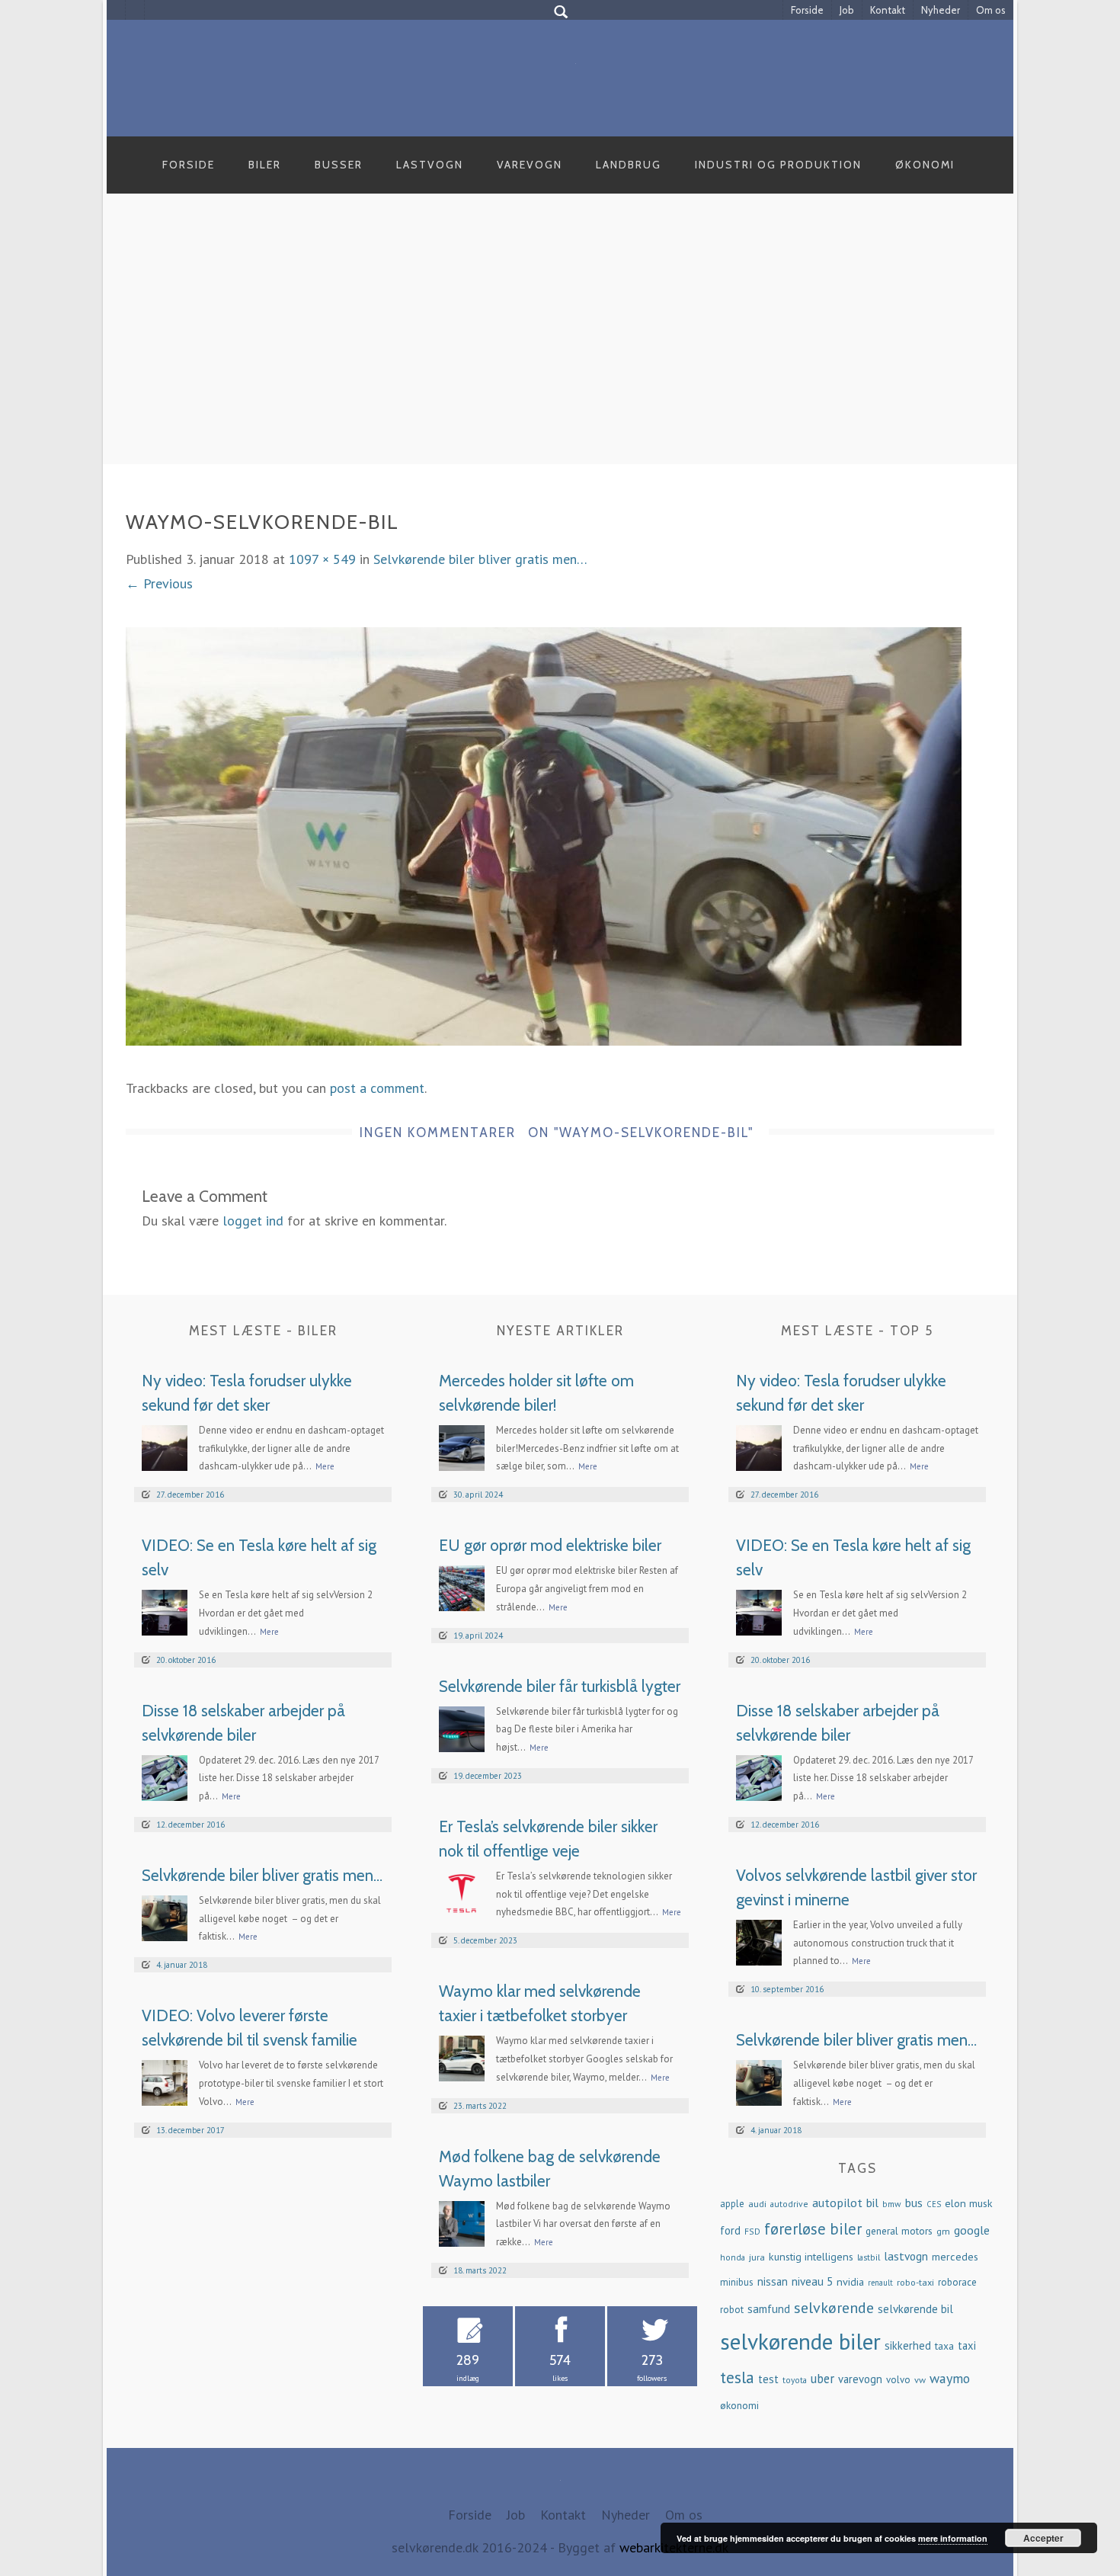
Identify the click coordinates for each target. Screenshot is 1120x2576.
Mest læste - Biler (263, 1331)
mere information (953, 2538)
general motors (899, 2231)
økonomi (739, 2405)
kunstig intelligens (811, 2257)
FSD (752, 2231)
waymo (950, 2378)
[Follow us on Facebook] (116, 10)
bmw (892, 2204)
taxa (944, 2346)
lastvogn (906, 2256)
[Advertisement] (560, 346)
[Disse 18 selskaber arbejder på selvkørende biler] (165, 1776)
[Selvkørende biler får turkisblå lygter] (462, 1727)
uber (822, 2379)
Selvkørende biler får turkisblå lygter (560, 1686)
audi (757, 2203)
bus (914, 2203)
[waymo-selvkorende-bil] (544, 835)
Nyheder (941, 10)
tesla (737, 2377)
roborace (957, 2282)
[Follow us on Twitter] (135, 10)
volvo (898, 2380)
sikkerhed (908, 2345)
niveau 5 (812, 2281)
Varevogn (530, 165)
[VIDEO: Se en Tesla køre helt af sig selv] (165, 1612)
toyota (795, 2380)
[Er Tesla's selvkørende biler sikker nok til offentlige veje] (462, 1892)
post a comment (377, 1088)
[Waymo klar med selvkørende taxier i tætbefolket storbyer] (462, 2057)
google (972, 2230)
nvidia (850, 2282)
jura (757, 2257)
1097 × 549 (322, 559)
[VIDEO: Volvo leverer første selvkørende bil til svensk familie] (165, 2082)
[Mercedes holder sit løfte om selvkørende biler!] (462, 1446)
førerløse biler (813, 2229)
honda (733, 2257)
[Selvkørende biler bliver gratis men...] (165, 1916)
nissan (773, 2281)
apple (732, 2204)
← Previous (159, 583)
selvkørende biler (800, 2341)
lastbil (869, 2257)
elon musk (969, 2203)
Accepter (1043, 2538)
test (768, 2379)
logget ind (253, 1221)
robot (732, 2310)
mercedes (955, 2257)
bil (872, 2203)
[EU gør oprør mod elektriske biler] (462, 1587)
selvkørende (834, 2308)
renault (880, 2283)
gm (943, 2231)
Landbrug (629, 165)
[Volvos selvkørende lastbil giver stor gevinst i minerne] (759, 1941)
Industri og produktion (778, 165)
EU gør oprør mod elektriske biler (550, 1545)
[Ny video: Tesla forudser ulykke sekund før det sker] (165, 1446)
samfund (769, 2309)
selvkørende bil (915, 2309)
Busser (339, 165)
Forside (807, 10)
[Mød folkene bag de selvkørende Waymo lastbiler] (462, 2222)
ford (730, 2230)
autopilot (837, 2202)
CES (934, 2204)
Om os (991, 10)
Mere (325, 1466)
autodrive (789, 2204)
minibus (737, 2282)
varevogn (860, 2379)
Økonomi (925, 165)
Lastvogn (430, 165)
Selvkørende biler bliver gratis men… (480, 559)
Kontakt (888, 10)
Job (847, 10)
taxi (967, 2345)
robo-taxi (915, 2282)
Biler (265, 165)
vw (920, 2379)
